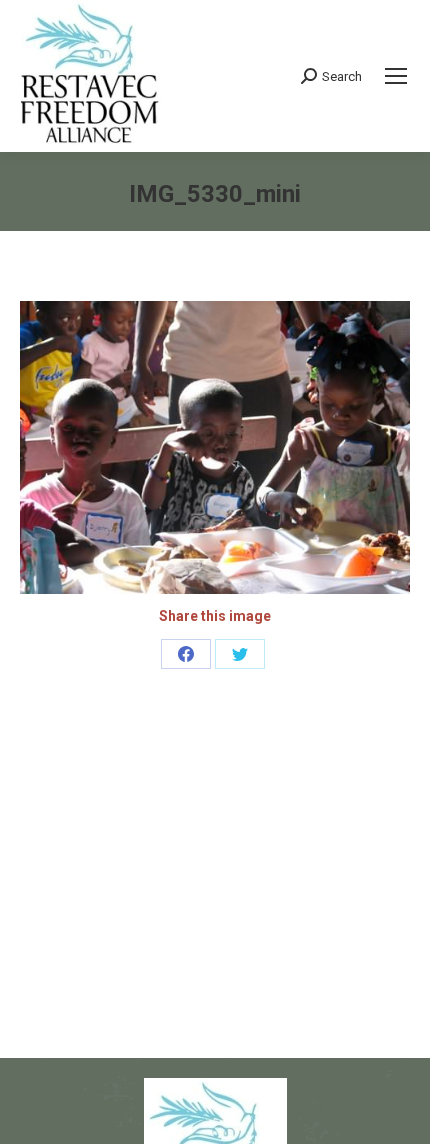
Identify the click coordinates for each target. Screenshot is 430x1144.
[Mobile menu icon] (396, 76)
